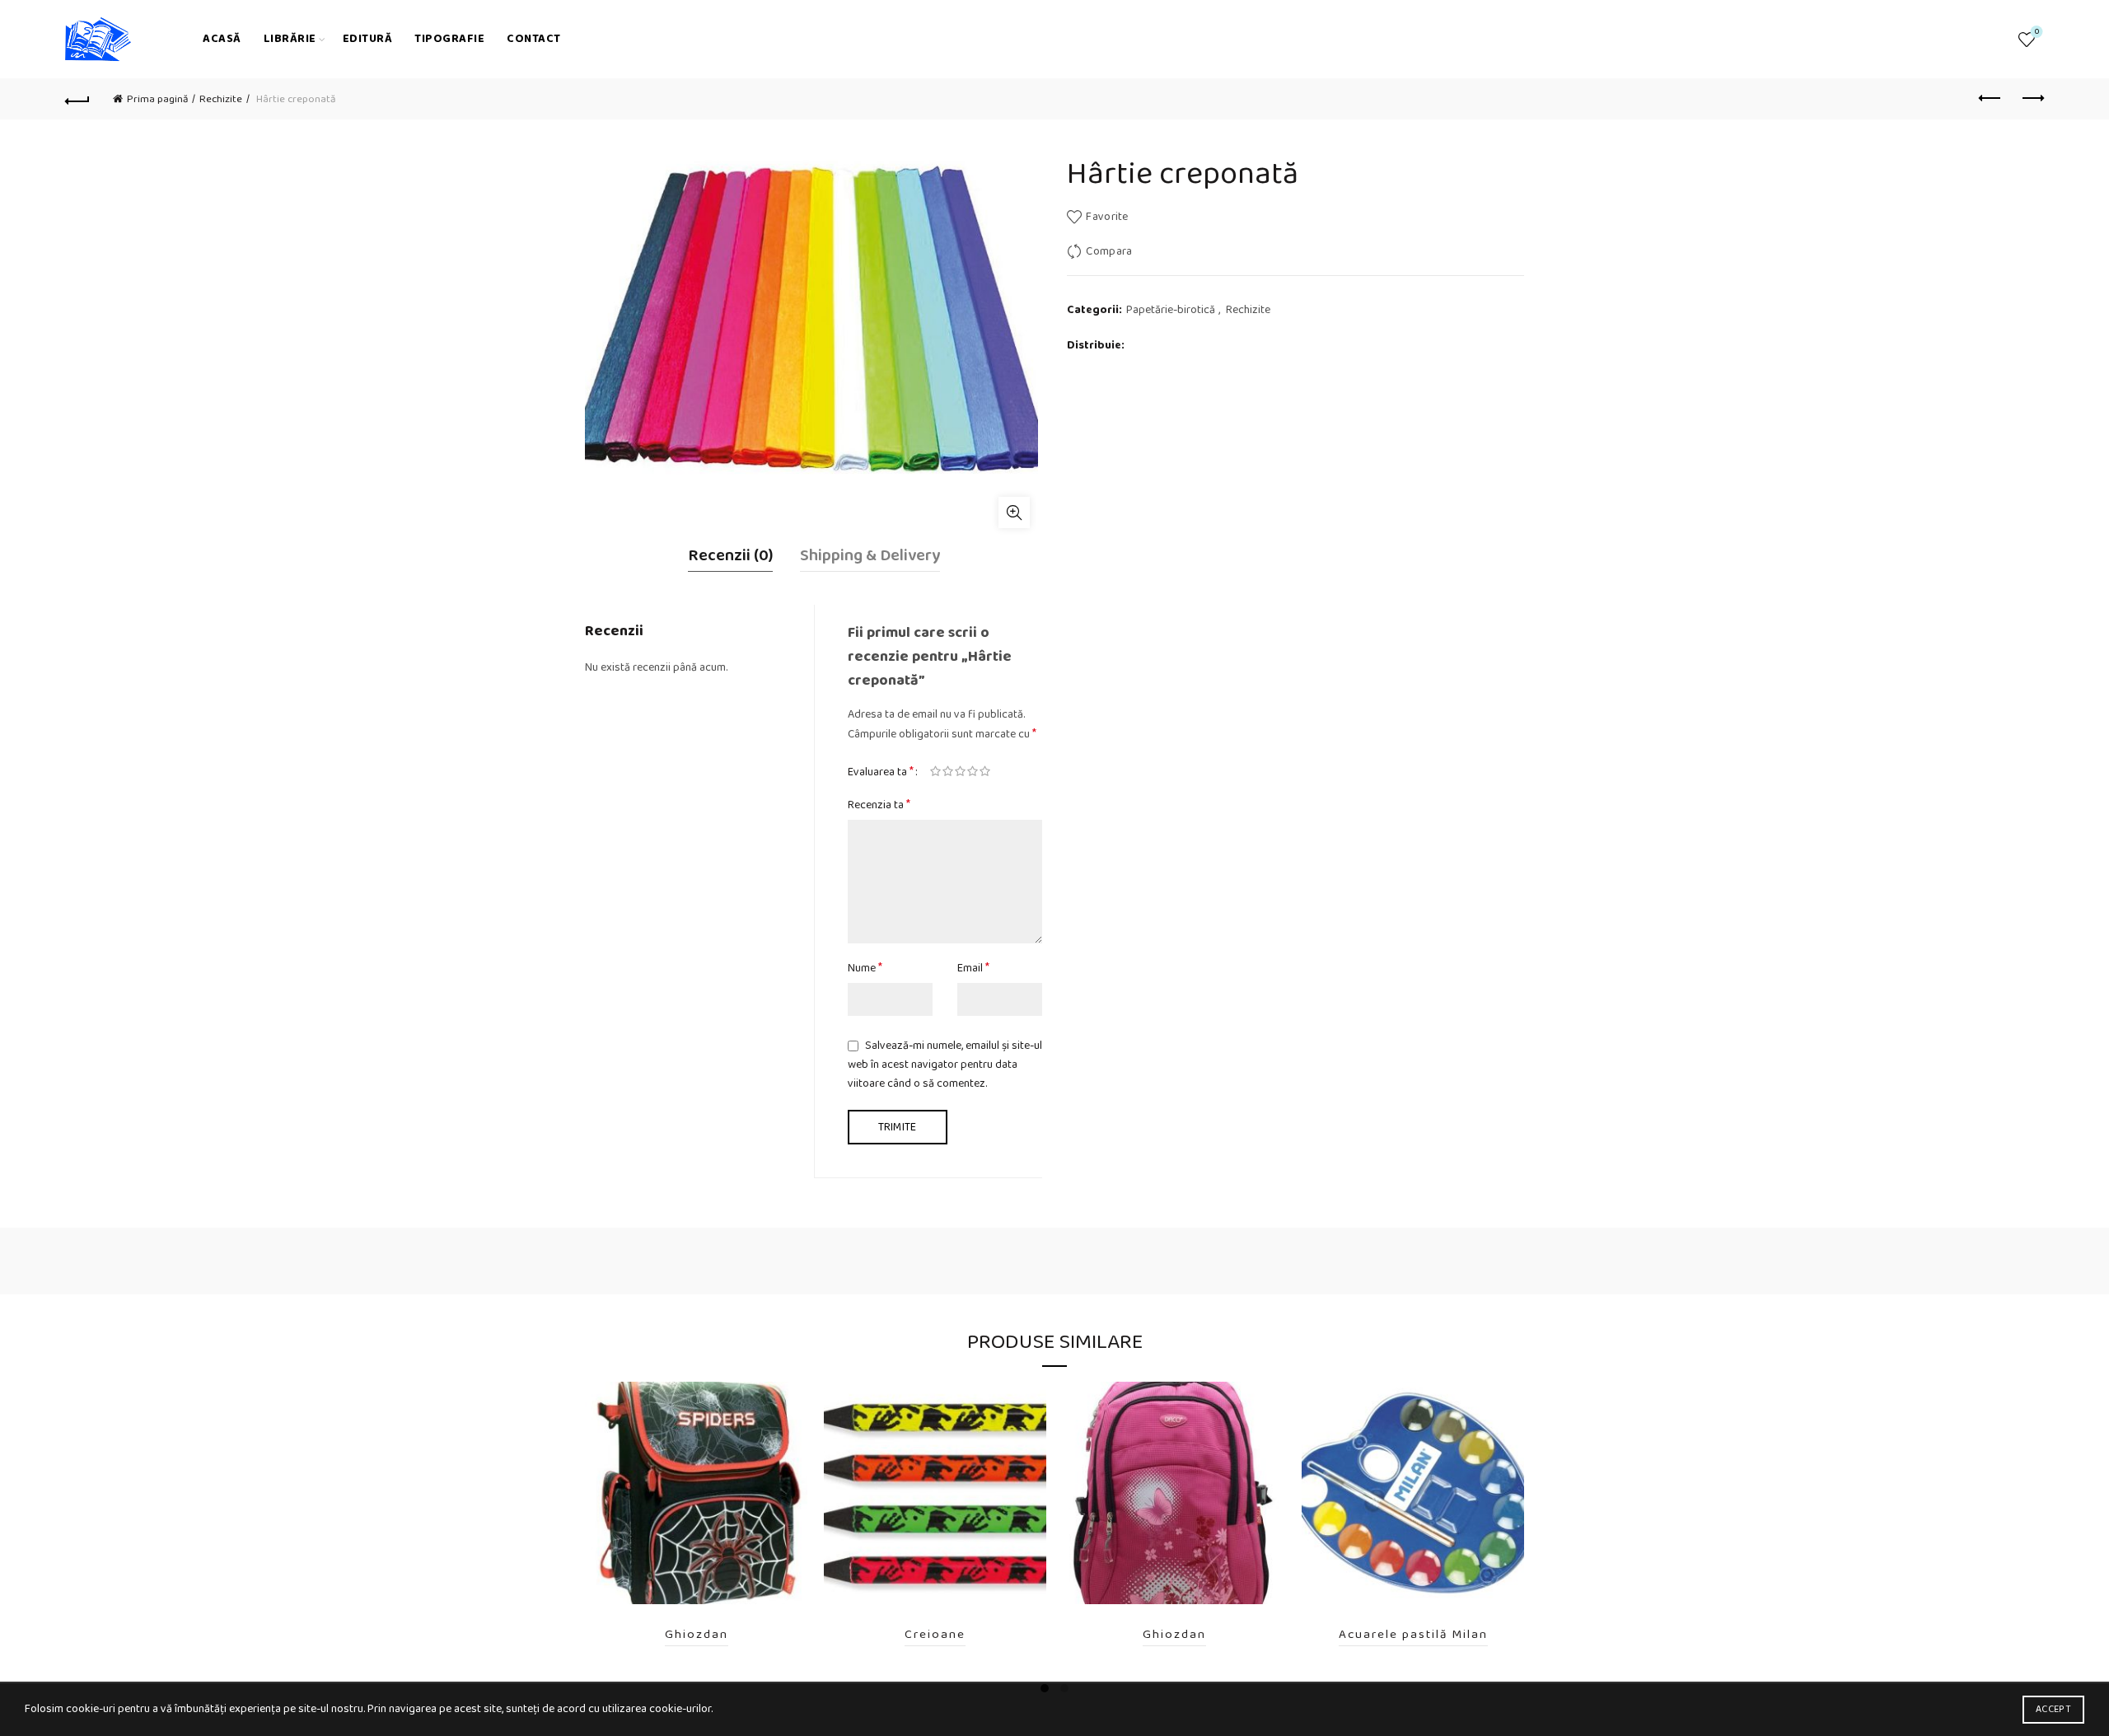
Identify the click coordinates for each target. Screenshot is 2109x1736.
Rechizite (221, 99)
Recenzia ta (879, 805)
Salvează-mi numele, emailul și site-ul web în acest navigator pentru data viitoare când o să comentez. (945, 1065)
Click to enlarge (1014, 512)
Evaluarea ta (881, 772)
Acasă (222, 39)
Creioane (935, 1635)
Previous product (1990, 99)
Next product (2032, 99)
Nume (865, 968)
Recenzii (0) (730, 555)
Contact (534, 39)
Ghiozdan (697, 1635)
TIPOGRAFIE (449, 39)
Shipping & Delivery (870, 555)
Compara (1109, 251)
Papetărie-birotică (1171, 311)
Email (973, 968)
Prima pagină (157, 99)
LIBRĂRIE (290, 39)
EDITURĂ (368, 39)
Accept (2053, 1709)
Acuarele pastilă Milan (1413, 1635)
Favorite (2037, 33)
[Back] (77, 99)
